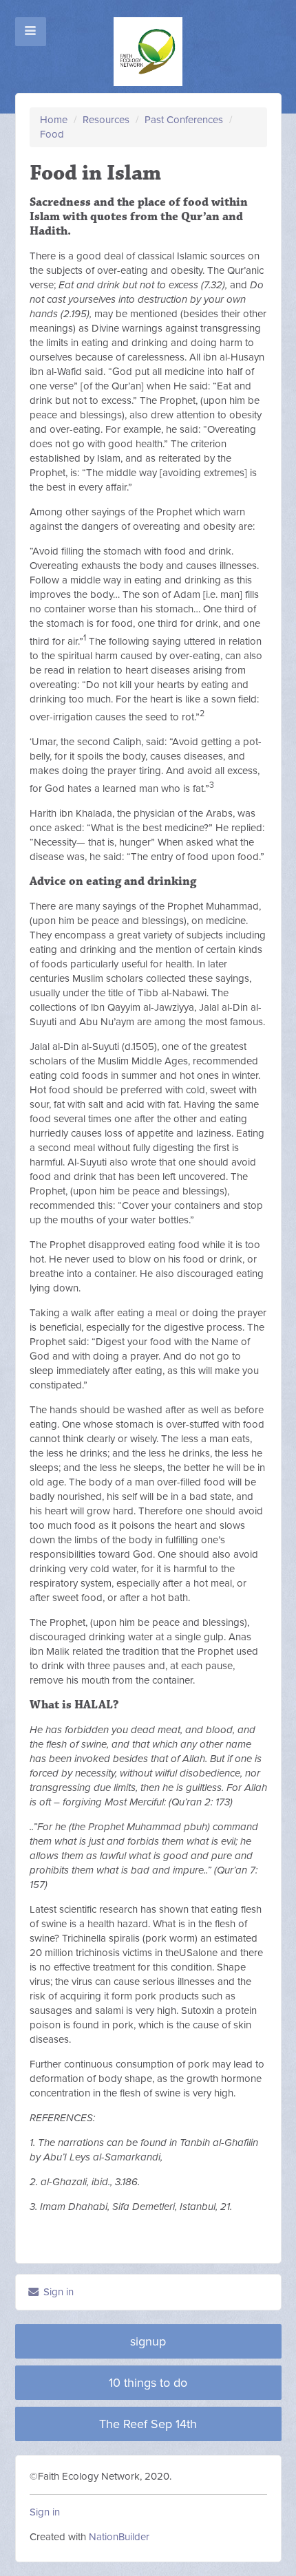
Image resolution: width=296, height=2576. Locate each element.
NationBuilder (119, 2537)
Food (52, 134)
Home (54, 120)
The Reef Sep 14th (148, 2424)
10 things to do (148, 2383)
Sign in (57, 2292)
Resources (106, 120)
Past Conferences (184, 120)
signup (148, 2341)
